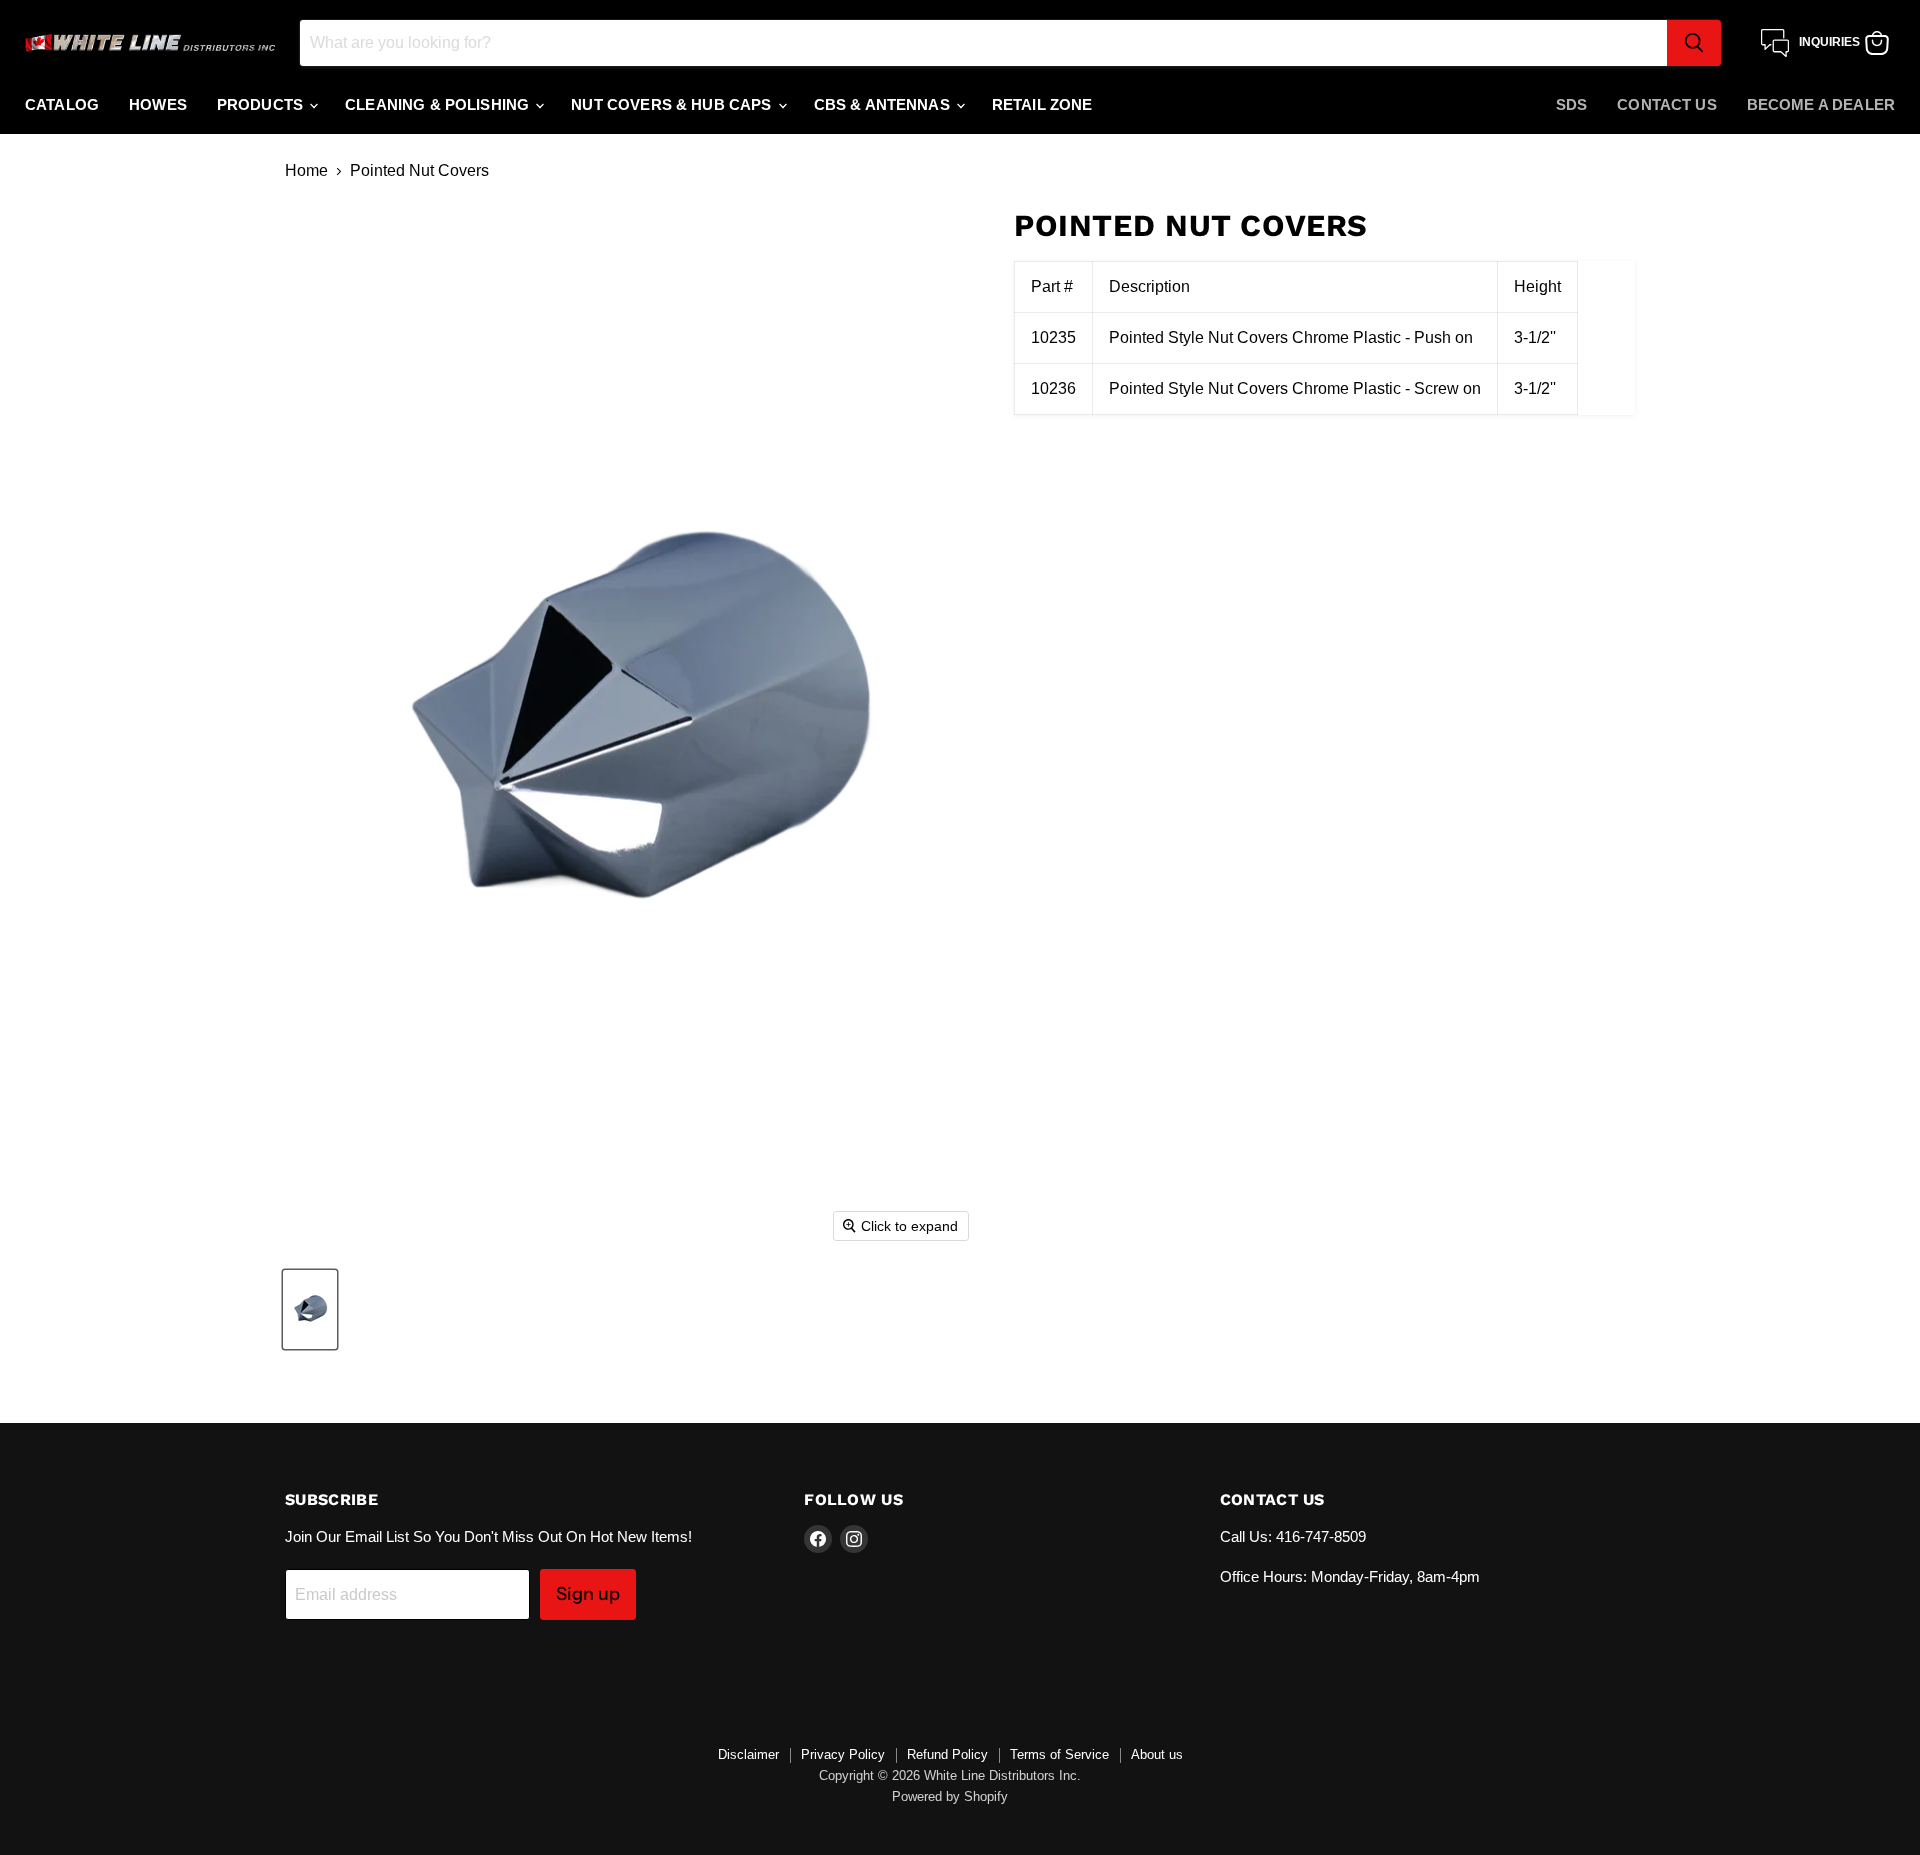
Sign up (588, 1594)
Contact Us (1667, 104)
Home (306, 170)
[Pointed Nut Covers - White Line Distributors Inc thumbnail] (310, 1309)
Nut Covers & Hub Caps (673, 104)
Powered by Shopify (950, 1796)
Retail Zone (1042, 104)
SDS (1571, 104)
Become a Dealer (1821, 104)
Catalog (62, 104)
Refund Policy (947, 1754)
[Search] (1694, 43)
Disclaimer (748, 1754)
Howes (158, 104)
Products (262, 104)
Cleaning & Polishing (439, 104)
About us (1157, 1754)
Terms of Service (1059, 1754)
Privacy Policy (843, 1754)
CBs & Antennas (884, 104)
